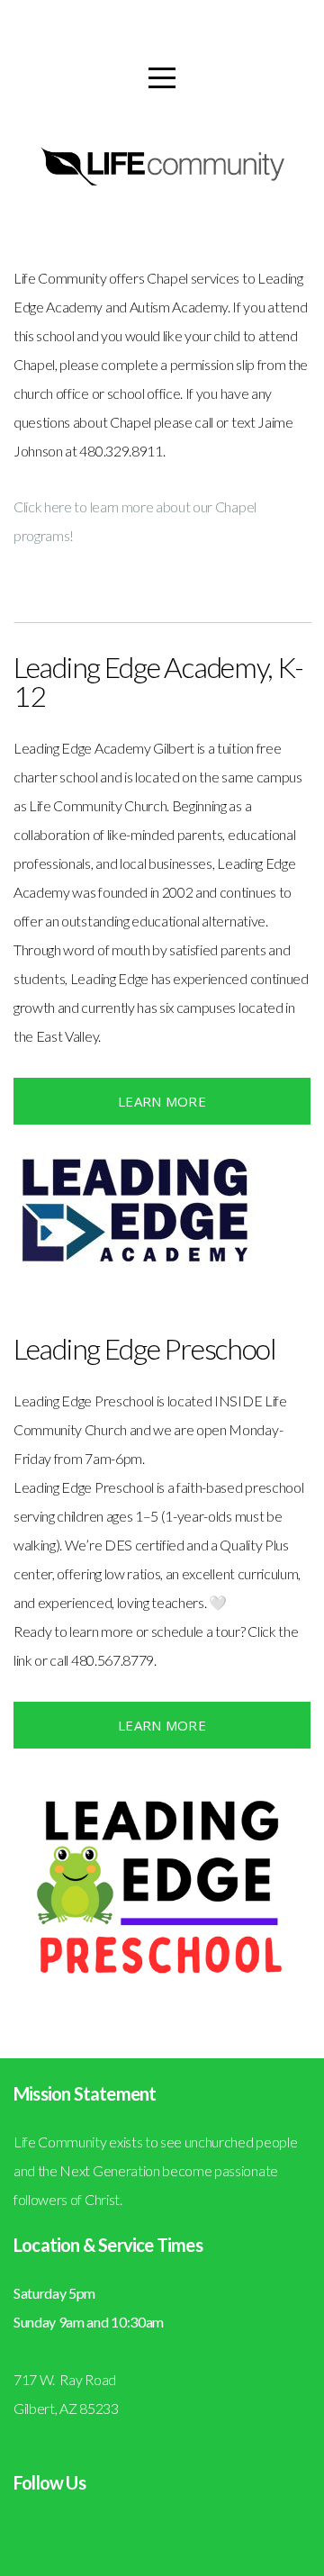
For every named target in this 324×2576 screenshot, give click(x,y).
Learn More (162, 1101)
